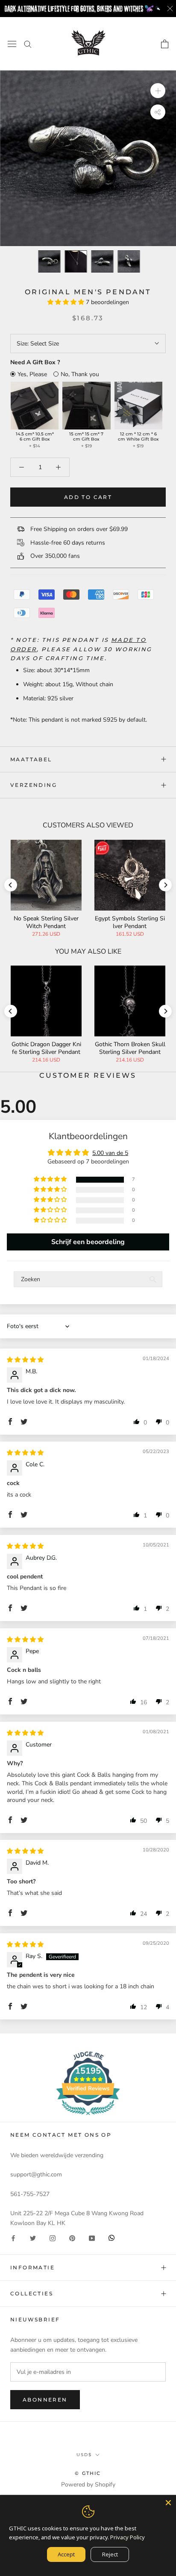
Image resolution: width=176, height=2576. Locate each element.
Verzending (34, 785)
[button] (67, 302)
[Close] (168, 2503)
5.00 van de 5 (110, 1153)
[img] (25, 1360)
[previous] (15, 262)
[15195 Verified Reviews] (88, 2117)
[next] (161, 262)
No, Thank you (80, 374)
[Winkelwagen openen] (165, 44)
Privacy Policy (128, 2537)
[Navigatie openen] (12, 44)
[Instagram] (53, 2238)
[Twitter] (33, 2238)
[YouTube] (92, 2238)
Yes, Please (32, 374)
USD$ (84, 2455)
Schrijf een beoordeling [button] (88, 1242)
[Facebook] (13, 2238)
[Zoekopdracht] (28, 44)
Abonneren (45, 2400)
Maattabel (31, 759)
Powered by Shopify (88, 2485)
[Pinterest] (72, 2238)
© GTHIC (88, 2473)
